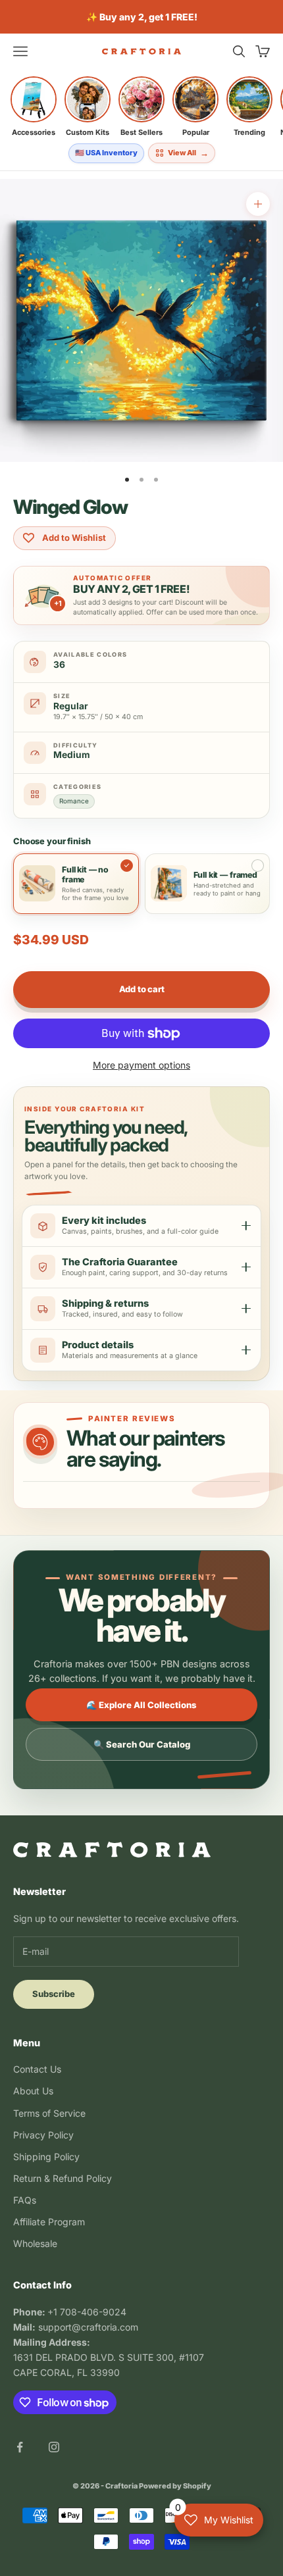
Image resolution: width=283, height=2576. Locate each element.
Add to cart (142, 989)
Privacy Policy (43, 2135)
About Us (33, 2091)
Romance (74, 801)
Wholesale (35, 2243)
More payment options (141, 1065)
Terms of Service (49, 2113)
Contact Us (37, 2069)
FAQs (25, 2200)
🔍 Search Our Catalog (142, 1744)
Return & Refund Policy (63, 2178)
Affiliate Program (49, 2222)
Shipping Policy (46, 2157)
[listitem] (34, 107)
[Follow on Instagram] (54, 2447)
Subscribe (54, 1994)
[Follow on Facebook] (20, 2447)
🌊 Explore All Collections (141, 1705)
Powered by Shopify (175, 2486)
